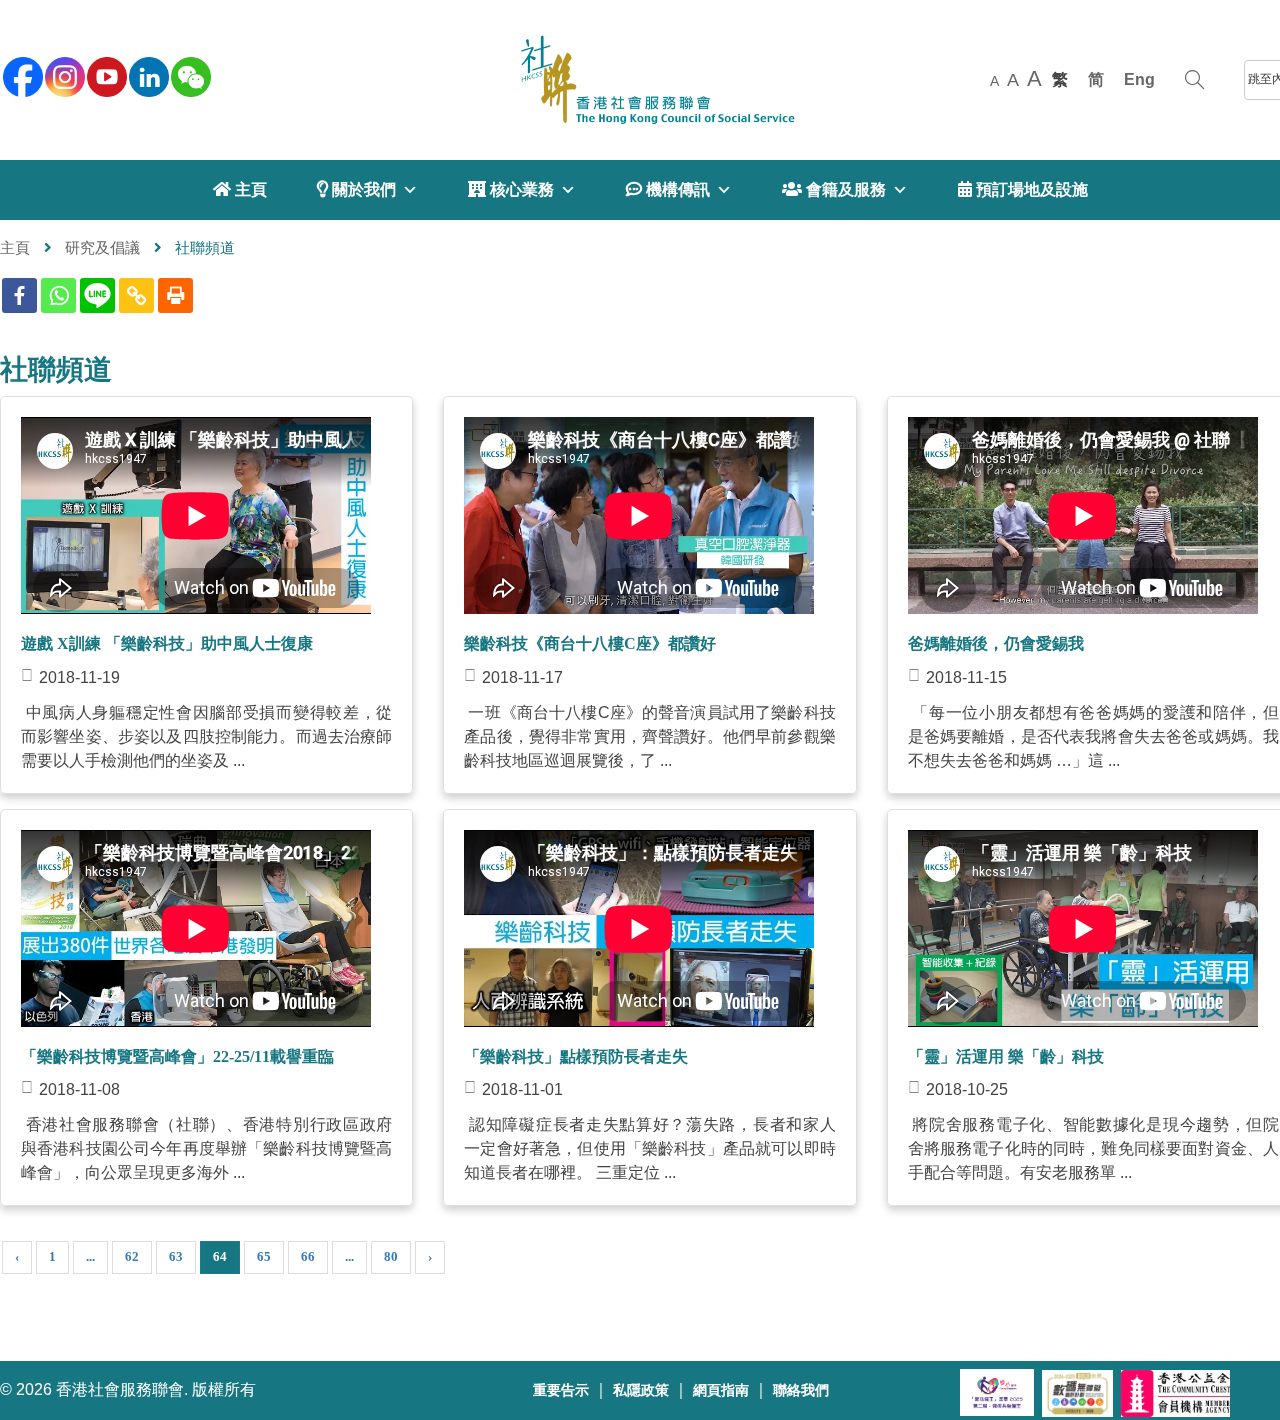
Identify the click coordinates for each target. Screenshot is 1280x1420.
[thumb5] (1083, 1031)
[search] (1194, 80)
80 (391, 1256)
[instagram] (63, 75)
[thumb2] (1083, 618)
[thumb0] (196, 618)
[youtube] (105, 75)
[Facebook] (19, 295)
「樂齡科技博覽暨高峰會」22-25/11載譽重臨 (177, 1056)
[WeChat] (189, 75)
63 (176, 1256)
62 (132, 1256)
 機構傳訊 (668, 189)
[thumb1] (639, 618)
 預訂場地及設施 (1023, 189)
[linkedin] (147, 75)
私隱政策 (641, 1390)
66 (308, 1256)
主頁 (15, 247)
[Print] (175, 295)
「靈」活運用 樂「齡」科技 (1006, 1056)
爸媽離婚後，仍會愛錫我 (996, 643)
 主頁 (240, 189)
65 (264, 1256)
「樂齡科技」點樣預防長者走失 (576, 1056)
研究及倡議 (102, 247)
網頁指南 (721, 1390)
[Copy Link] (136, 295)
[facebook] (21, 75)
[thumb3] (196, 1031)
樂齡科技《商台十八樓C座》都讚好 (590, 643)
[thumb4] (639, 1031)
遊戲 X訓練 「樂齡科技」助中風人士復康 (167, 643)
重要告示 (561, 1390)
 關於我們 (356, 189)
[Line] (97, 295)
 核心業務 (511, 189)
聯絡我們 (801, 1390)
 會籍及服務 (834, 189)
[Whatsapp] (58, 295)
